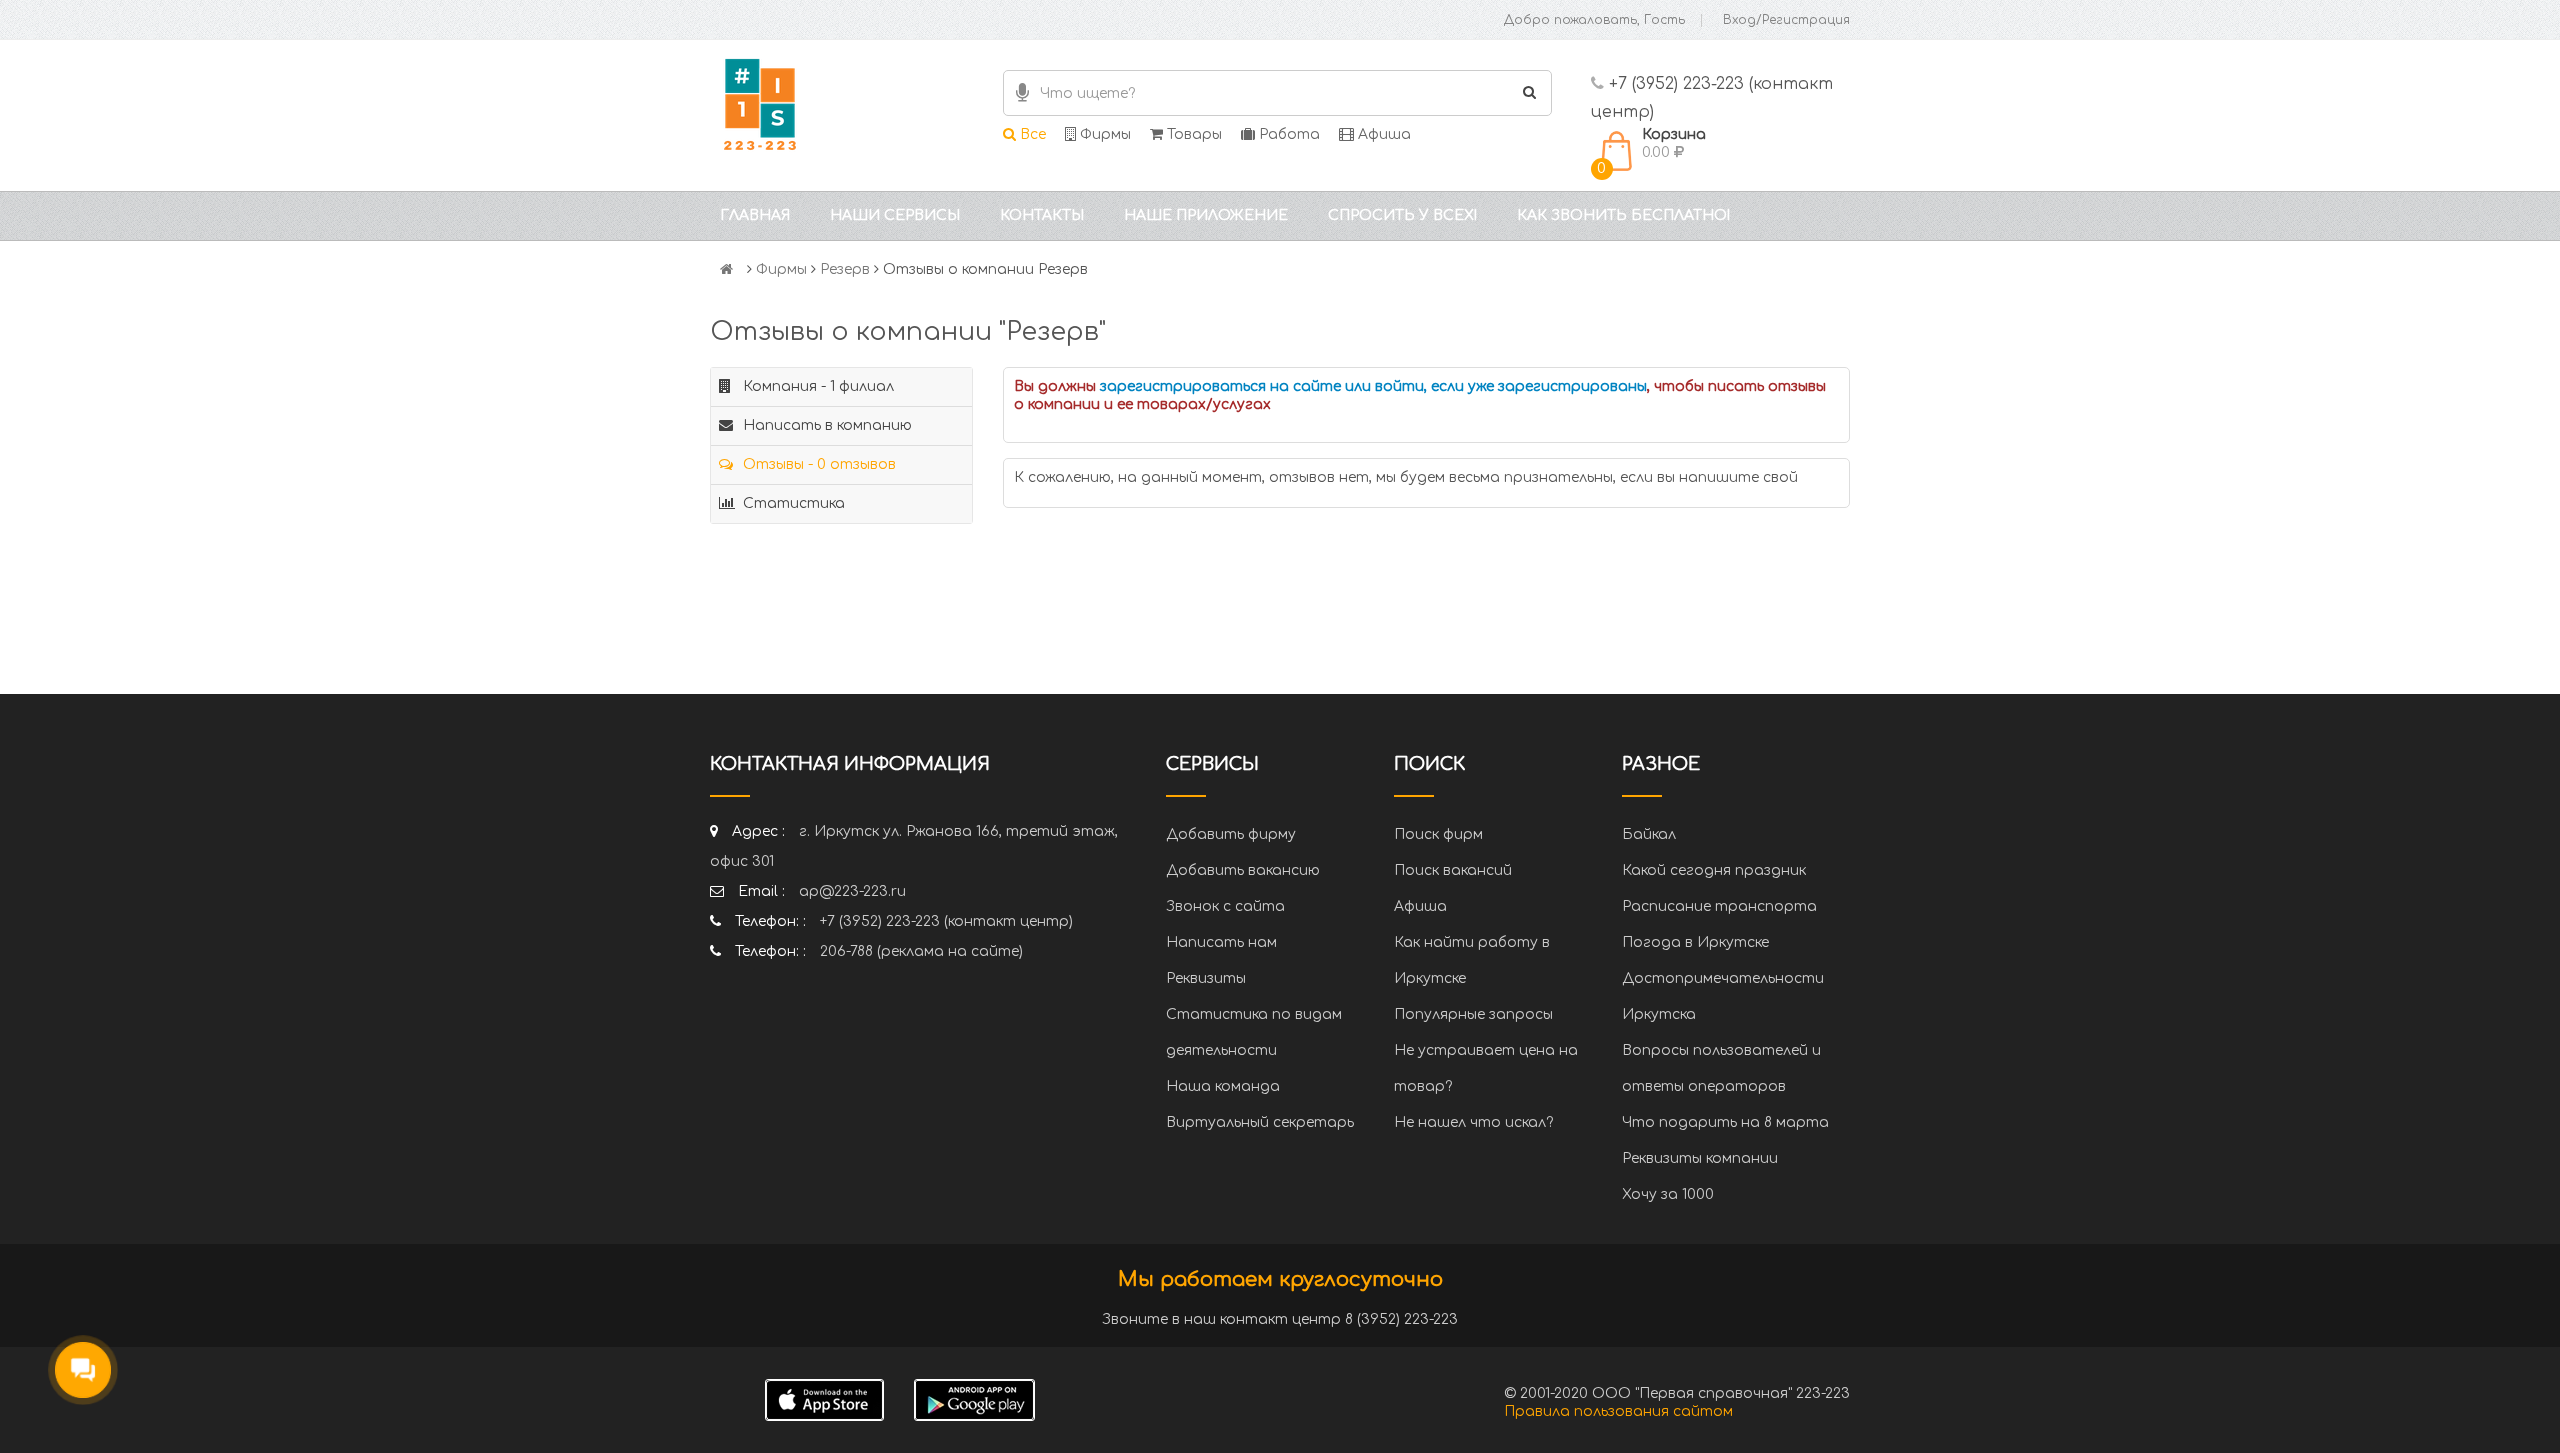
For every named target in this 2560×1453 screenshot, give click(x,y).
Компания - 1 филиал (816, 386)
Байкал (1649, 834)
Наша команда (1223, 1086)
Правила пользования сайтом (1618, 1411)
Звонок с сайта (1225, 906)
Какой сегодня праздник (1714, 870)
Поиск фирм (1438, 834)
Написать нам (1221, 942)
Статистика (792, 503)
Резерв (845, 269)
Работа (1287, 134)
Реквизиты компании (1700, 1158)
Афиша (1382, 134)
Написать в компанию (825, 425)
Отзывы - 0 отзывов (817, 464)
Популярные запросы (1473, 1014)
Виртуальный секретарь (1260, 1122)
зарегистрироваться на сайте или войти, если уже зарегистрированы (1373, 386)
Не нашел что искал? (1473, 1122)
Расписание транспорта (1719, 906)
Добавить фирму (1231, 834)
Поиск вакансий (1453, 870)
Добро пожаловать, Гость (1594, 20)
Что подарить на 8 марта (1725, 1122)
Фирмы (1103, 134)
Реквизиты (1206, 978)
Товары (1192, 134)
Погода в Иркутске (1695, 942)
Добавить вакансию (1243, 870)
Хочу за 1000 (1668, 1194)
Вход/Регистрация (1786, 20)
